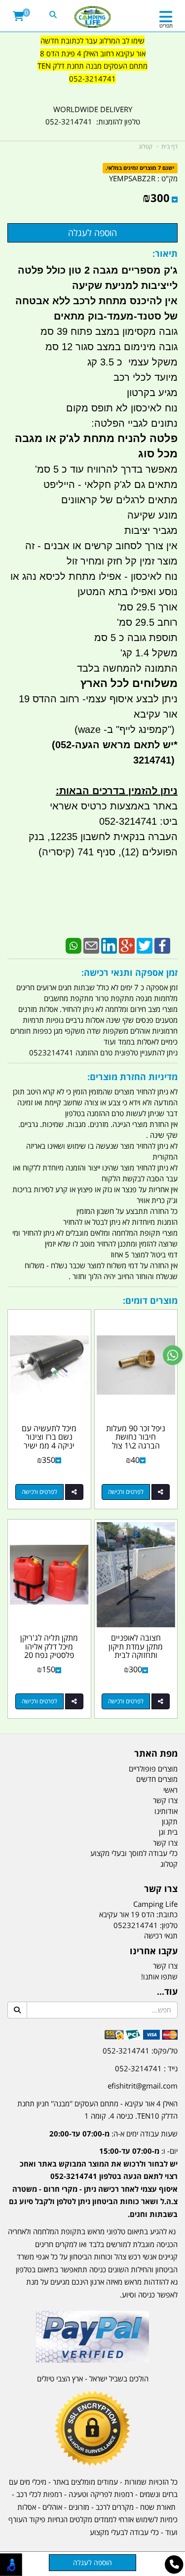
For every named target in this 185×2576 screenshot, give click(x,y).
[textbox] (92, 66)
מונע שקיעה (152, 515)
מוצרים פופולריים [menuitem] (153, 1769)
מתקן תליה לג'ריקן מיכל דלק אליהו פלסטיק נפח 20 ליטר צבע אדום (49, 1651)
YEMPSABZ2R (132, 178)
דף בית (169, 146)
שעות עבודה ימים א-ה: (113, 2133)
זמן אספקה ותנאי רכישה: (129, 972)
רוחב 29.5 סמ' (147, 622)
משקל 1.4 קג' (149, 653)
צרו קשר (161, 1889)
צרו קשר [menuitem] (165, 1800)
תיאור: (165, 253)
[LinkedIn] (109, 945)
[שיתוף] (161, 1492)
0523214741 (136, 1925)
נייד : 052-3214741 (146, 2068)
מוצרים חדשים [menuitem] (157, 1779)
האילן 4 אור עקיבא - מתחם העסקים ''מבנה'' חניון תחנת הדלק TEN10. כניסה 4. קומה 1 (97, 2110)
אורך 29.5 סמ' (148, 607)
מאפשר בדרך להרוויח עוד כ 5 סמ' (106, 469)
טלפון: (169, 1925)
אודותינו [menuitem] (166, 1811)
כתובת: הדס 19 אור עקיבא (138, 1914)
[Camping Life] (92, 17)
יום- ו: (93, 2182)
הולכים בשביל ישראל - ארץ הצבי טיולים (93, 2378)
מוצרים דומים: (150, 1300)
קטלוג (146, 146)
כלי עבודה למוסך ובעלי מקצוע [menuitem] (134, 1853)
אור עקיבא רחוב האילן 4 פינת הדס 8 (93, 53)
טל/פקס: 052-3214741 (140, 2051)
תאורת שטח (158, 2507)
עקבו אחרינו (154, 1951)
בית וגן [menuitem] (168, 1832)
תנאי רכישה (161, 1935)
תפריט (166, 25)
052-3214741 (92, 79)
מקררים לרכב (115, 2507)
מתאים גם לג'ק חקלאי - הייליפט (111, 484)
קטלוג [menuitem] (169, 1864)
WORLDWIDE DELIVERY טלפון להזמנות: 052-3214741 (93, 116)
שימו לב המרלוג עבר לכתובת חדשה (92, 40)
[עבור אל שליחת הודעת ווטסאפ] (173, 1355)
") (173, 729)
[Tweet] (145, 945)
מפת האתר (156, 1754)
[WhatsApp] (74, 945)
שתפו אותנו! (159, 1976)
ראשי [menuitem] (170, 1790)
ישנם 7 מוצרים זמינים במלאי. (140, 168)
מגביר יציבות (151, 530)
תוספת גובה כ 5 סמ (136, 638)
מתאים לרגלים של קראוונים (119, 500)
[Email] (91, 945)
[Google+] (127, 945)
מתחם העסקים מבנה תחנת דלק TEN (92, 66)
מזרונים (79, 2507)
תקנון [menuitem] (170, 1821)
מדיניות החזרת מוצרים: (132, 1077)
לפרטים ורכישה (126, 1492)
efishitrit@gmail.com (143, 2086)
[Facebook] (162, 945)
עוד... (167, 1992)
